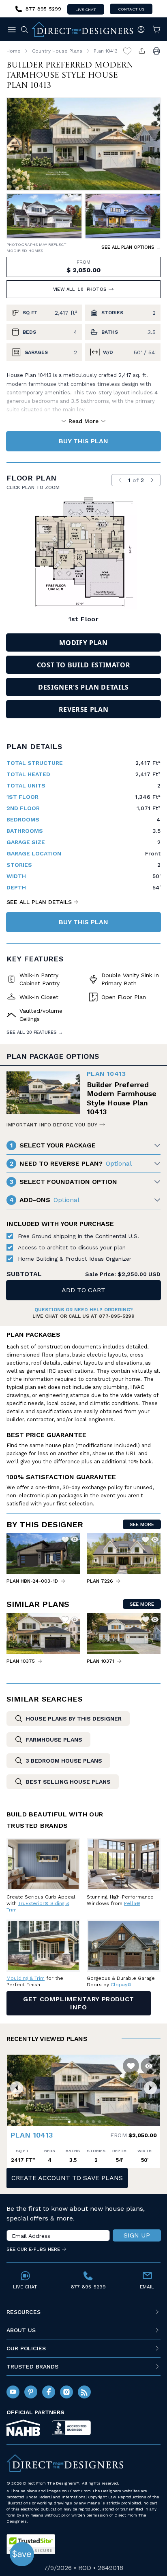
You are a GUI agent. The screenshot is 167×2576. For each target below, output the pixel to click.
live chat (86, 10)
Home (14, 51)
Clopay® (121, 1985)
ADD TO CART (83, 1290)
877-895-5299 (117, 1316)
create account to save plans (67, 2178)
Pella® (132, 1903)
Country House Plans (57, 51)
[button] (17, 2088)
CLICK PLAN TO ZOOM (33, 487)
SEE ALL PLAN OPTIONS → (131, 247)
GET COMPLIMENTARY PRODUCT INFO (79, 2003)
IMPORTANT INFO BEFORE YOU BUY (52, 1125)
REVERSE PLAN (84, 709)
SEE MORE (142, 1524)
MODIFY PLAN (83, 643)
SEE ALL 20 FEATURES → (35, 1032)
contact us (131, 9)
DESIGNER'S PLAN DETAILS (83, 687)
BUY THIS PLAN (83, 441)
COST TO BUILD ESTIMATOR (84, 665)
